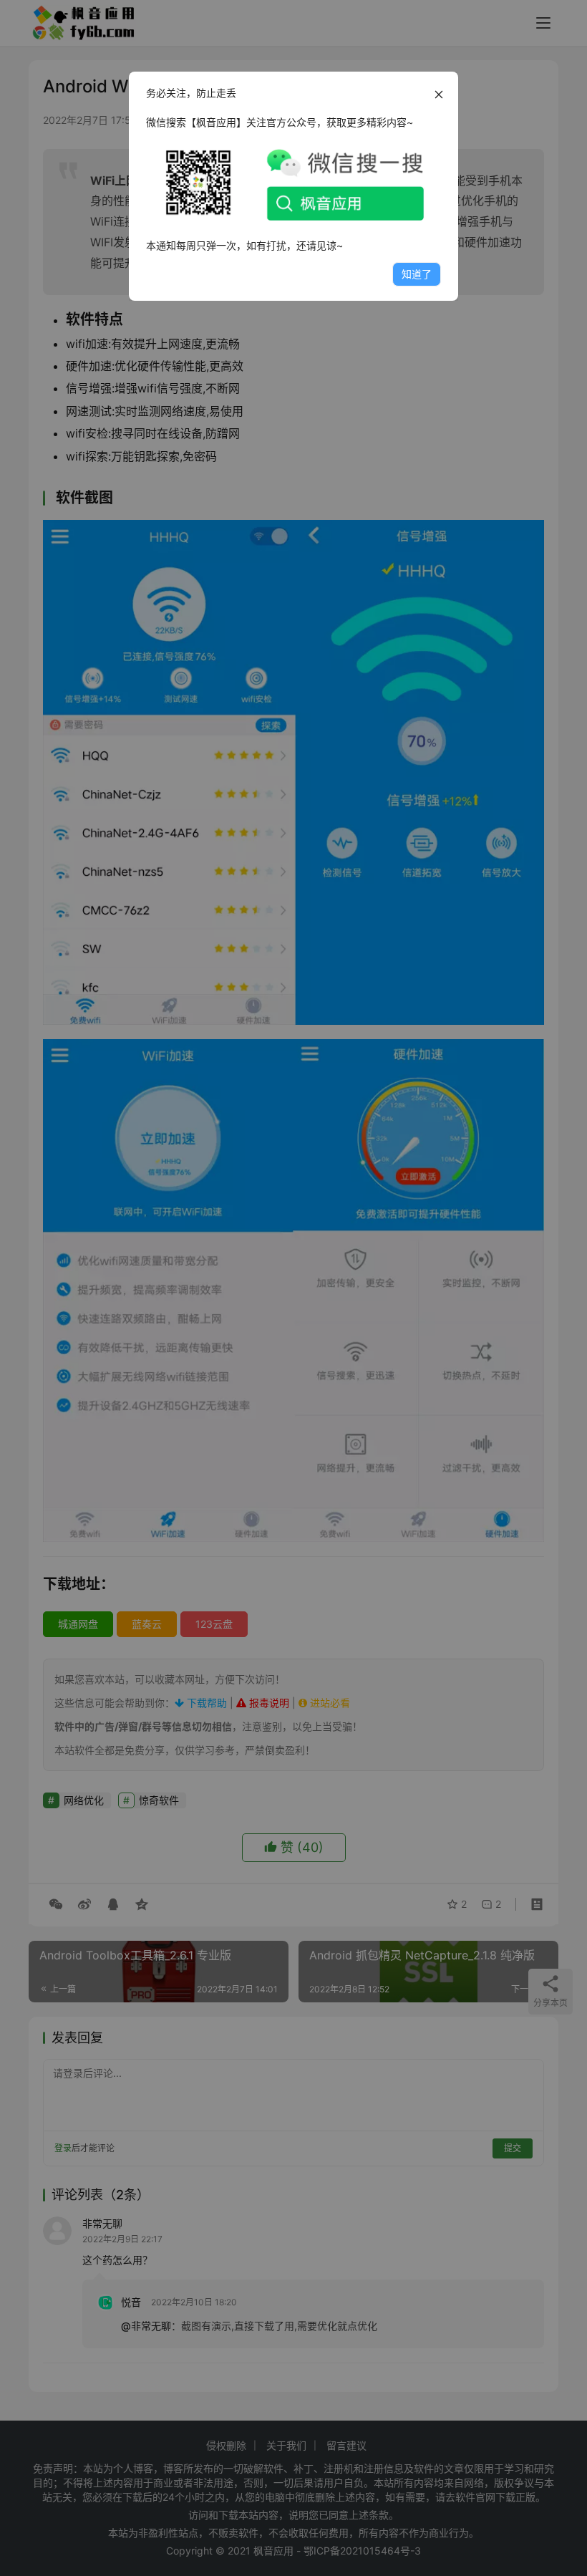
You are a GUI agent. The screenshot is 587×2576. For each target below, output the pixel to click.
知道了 (417, 274)
